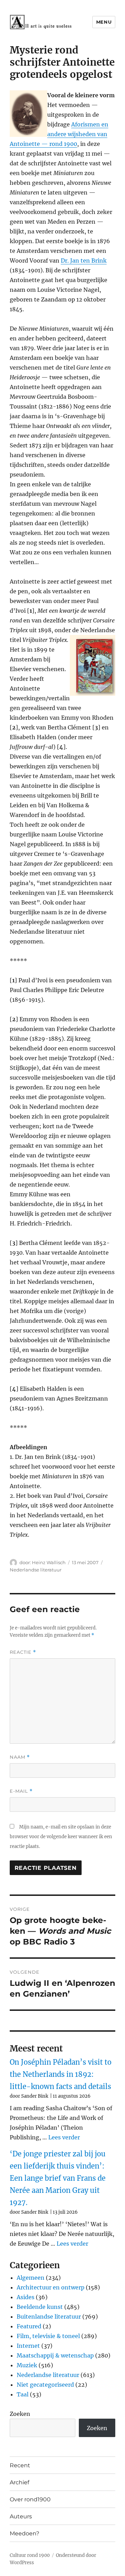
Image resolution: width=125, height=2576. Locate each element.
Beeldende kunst (40, 2307)
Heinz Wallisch (49, 1562)
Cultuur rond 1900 (30, 2555)
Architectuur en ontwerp (51, 2287)
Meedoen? (24, 2533)
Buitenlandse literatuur (49, 2317)
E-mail (21, 1791)
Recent (20, 2465)
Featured (29, 2326)
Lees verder (64, 2137)
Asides (26, 2297)
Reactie (23, 1652)
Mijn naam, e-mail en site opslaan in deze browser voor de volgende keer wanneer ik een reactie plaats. (61, 1837)
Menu (104, 22)
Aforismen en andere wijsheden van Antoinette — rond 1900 (59, 134)
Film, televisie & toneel (48, 2336)
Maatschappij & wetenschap (55, 2355)
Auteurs (21, 2516)
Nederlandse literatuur (36, 1570)
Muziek (27, 2365)
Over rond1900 (30, 2499)
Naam (20, 1757)
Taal (23, 2394)
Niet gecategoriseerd (45, 2385)
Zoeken (20, 2414)
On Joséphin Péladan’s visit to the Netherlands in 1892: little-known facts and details (61, 2074)
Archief (19, 2482)
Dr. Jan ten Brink (84, 261)
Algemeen (31, 2278)
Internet (28, 2346)
